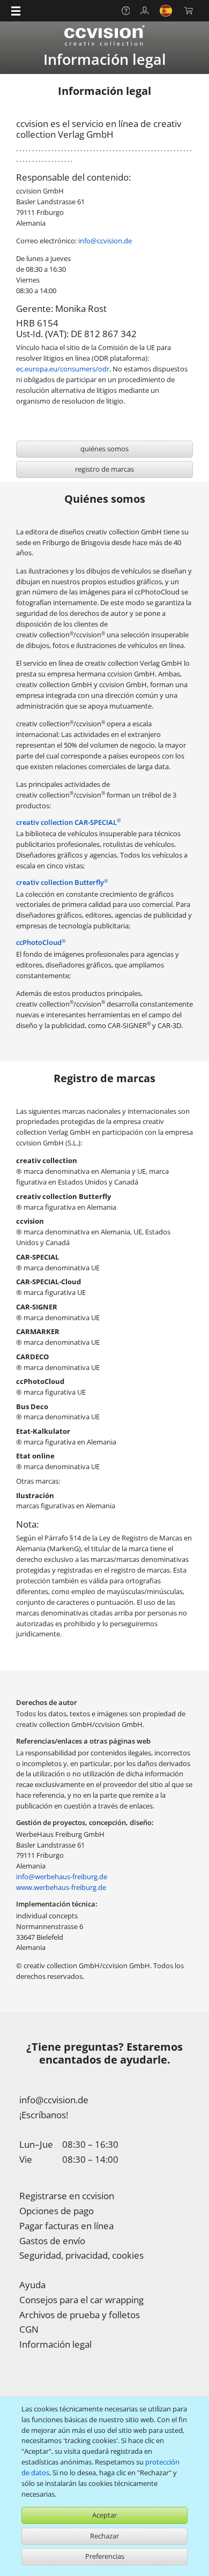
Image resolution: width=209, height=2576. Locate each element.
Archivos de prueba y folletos (80, 2315)
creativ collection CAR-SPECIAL (68, 822)
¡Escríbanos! (44, 2115)
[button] (16, 11)
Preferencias (105, 2556)
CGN (29, 2329)
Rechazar (104, 2536)
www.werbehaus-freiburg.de (61, 1887)
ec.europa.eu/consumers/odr (63, 369)
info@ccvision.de (105, 241)
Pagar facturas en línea (66, 2226)
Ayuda (32, 2285)
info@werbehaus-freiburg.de (62, 1877)
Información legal (55, 2344)
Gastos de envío (52, 2241)
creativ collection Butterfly (62, 882)
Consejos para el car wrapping (81, 2300)
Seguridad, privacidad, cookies (81, 2255)
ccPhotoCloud (41, 942)
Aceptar (104, 2515)
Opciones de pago (57, 2211)
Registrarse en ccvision (67, 2196)
